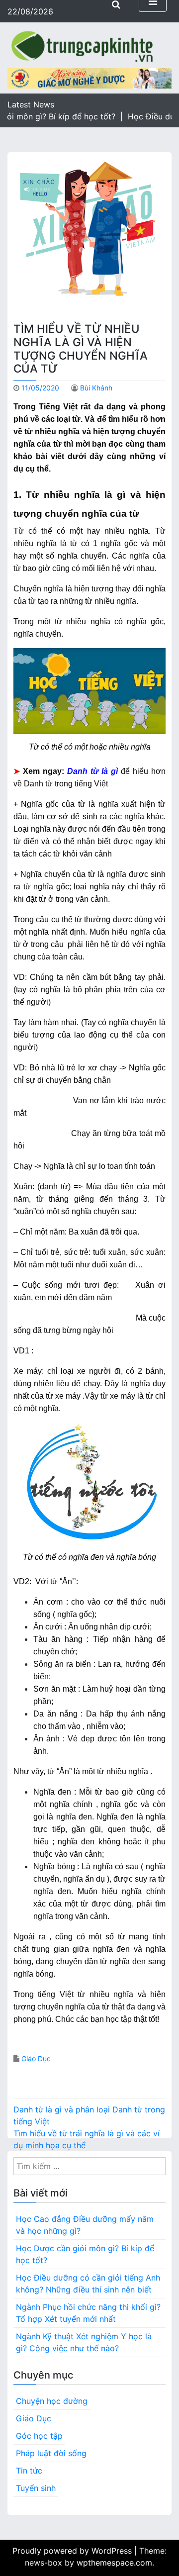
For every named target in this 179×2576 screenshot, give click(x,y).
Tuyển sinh (36, 2488)
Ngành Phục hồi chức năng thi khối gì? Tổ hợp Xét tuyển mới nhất (88, 2313)
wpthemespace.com (114, 2563)
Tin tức (29, 2471)
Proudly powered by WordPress (73, 2551)
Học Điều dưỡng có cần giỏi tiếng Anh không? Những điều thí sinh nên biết (88, 2284)
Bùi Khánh (96, 388)
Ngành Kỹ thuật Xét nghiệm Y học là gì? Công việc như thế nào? (84, 2342)
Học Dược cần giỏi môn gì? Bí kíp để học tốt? (85, 2254)
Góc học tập (39, 2436)
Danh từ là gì (92, 771)
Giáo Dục (36, 2058)
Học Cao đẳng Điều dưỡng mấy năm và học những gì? (85, 2225)
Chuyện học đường (52, 2401)
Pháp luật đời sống (51, 2453)
